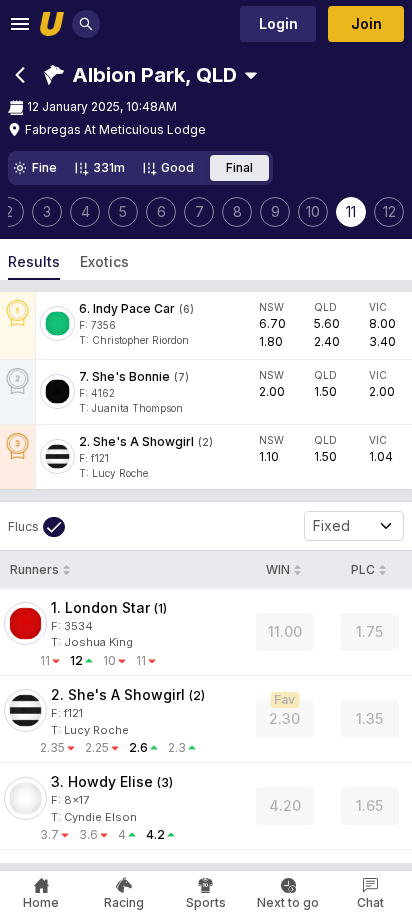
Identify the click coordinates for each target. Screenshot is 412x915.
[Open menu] (20, 24)
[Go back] (20, 75)
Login (278, 23)
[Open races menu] (251, 75)
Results (34, 261)
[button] (140, 75)
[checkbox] (36, 527)
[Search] (86, 24)
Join (366, 23)
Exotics (104, 261)
